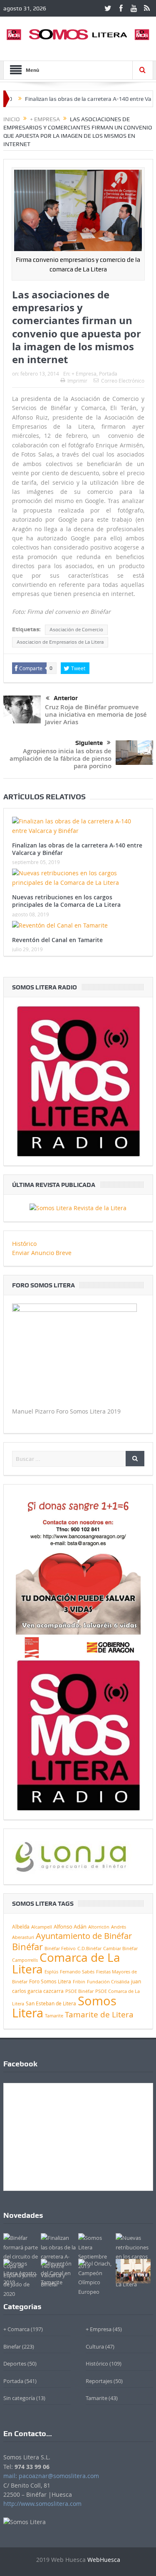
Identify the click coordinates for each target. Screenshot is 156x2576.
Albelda (21, 1927)
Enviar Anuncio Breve (42, 1253)
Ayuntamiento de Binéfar (84, 1936)
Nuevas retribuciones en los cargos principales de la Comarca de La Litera (66, 901)
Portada (108, 374)
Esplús (51, 1972)
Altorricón (99, 1927)
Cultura (95, 2346)
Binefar (12, 2346)
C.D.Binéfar (89, 1948)
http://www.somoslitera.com (42, 2504)
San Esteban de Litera (51, 2003)
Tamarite (54, 2016)
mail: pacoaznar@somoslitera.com (51, 2476)
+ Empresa (84, 374)
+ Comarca (16, 2329)
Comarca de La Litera (66, 1963)
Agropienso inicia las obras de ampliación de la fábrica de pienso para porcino (61, 758)
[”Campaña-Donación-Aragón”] (78, 1576)
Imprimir (77, 381)
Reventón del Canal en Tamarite (57, 940)
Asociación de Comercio (76, 630)
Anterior (66, 698)
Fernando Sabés (77, 1972)
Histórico (24, 1244)
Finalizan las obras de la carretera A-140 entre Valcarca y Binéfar (77, 849)
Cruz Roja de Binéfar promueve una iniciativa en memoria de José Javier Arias (96, 714)
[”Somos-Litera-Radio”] (78, 1080)
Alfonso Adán (70, 1927)
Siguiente (89, 743)
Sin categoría (19, 2398)
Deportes (15, 2364)
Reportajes (99, 2381)
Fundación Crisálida (108, 1982)
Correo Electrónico (123, 381)
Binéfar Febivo (60, 1948)
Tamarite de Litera (99, 2014)
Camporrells (25, 1960)
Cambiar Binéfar (120, 1948)
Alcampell (42, 1927)
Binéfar (27, 1947)
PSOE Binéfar (79, 1991)
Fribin (79, 1982)
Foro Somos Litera (50, 1981)
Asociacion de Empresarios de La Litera (60, 642)
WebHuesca (104, 2560)
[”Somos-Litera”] (78, 1207)
